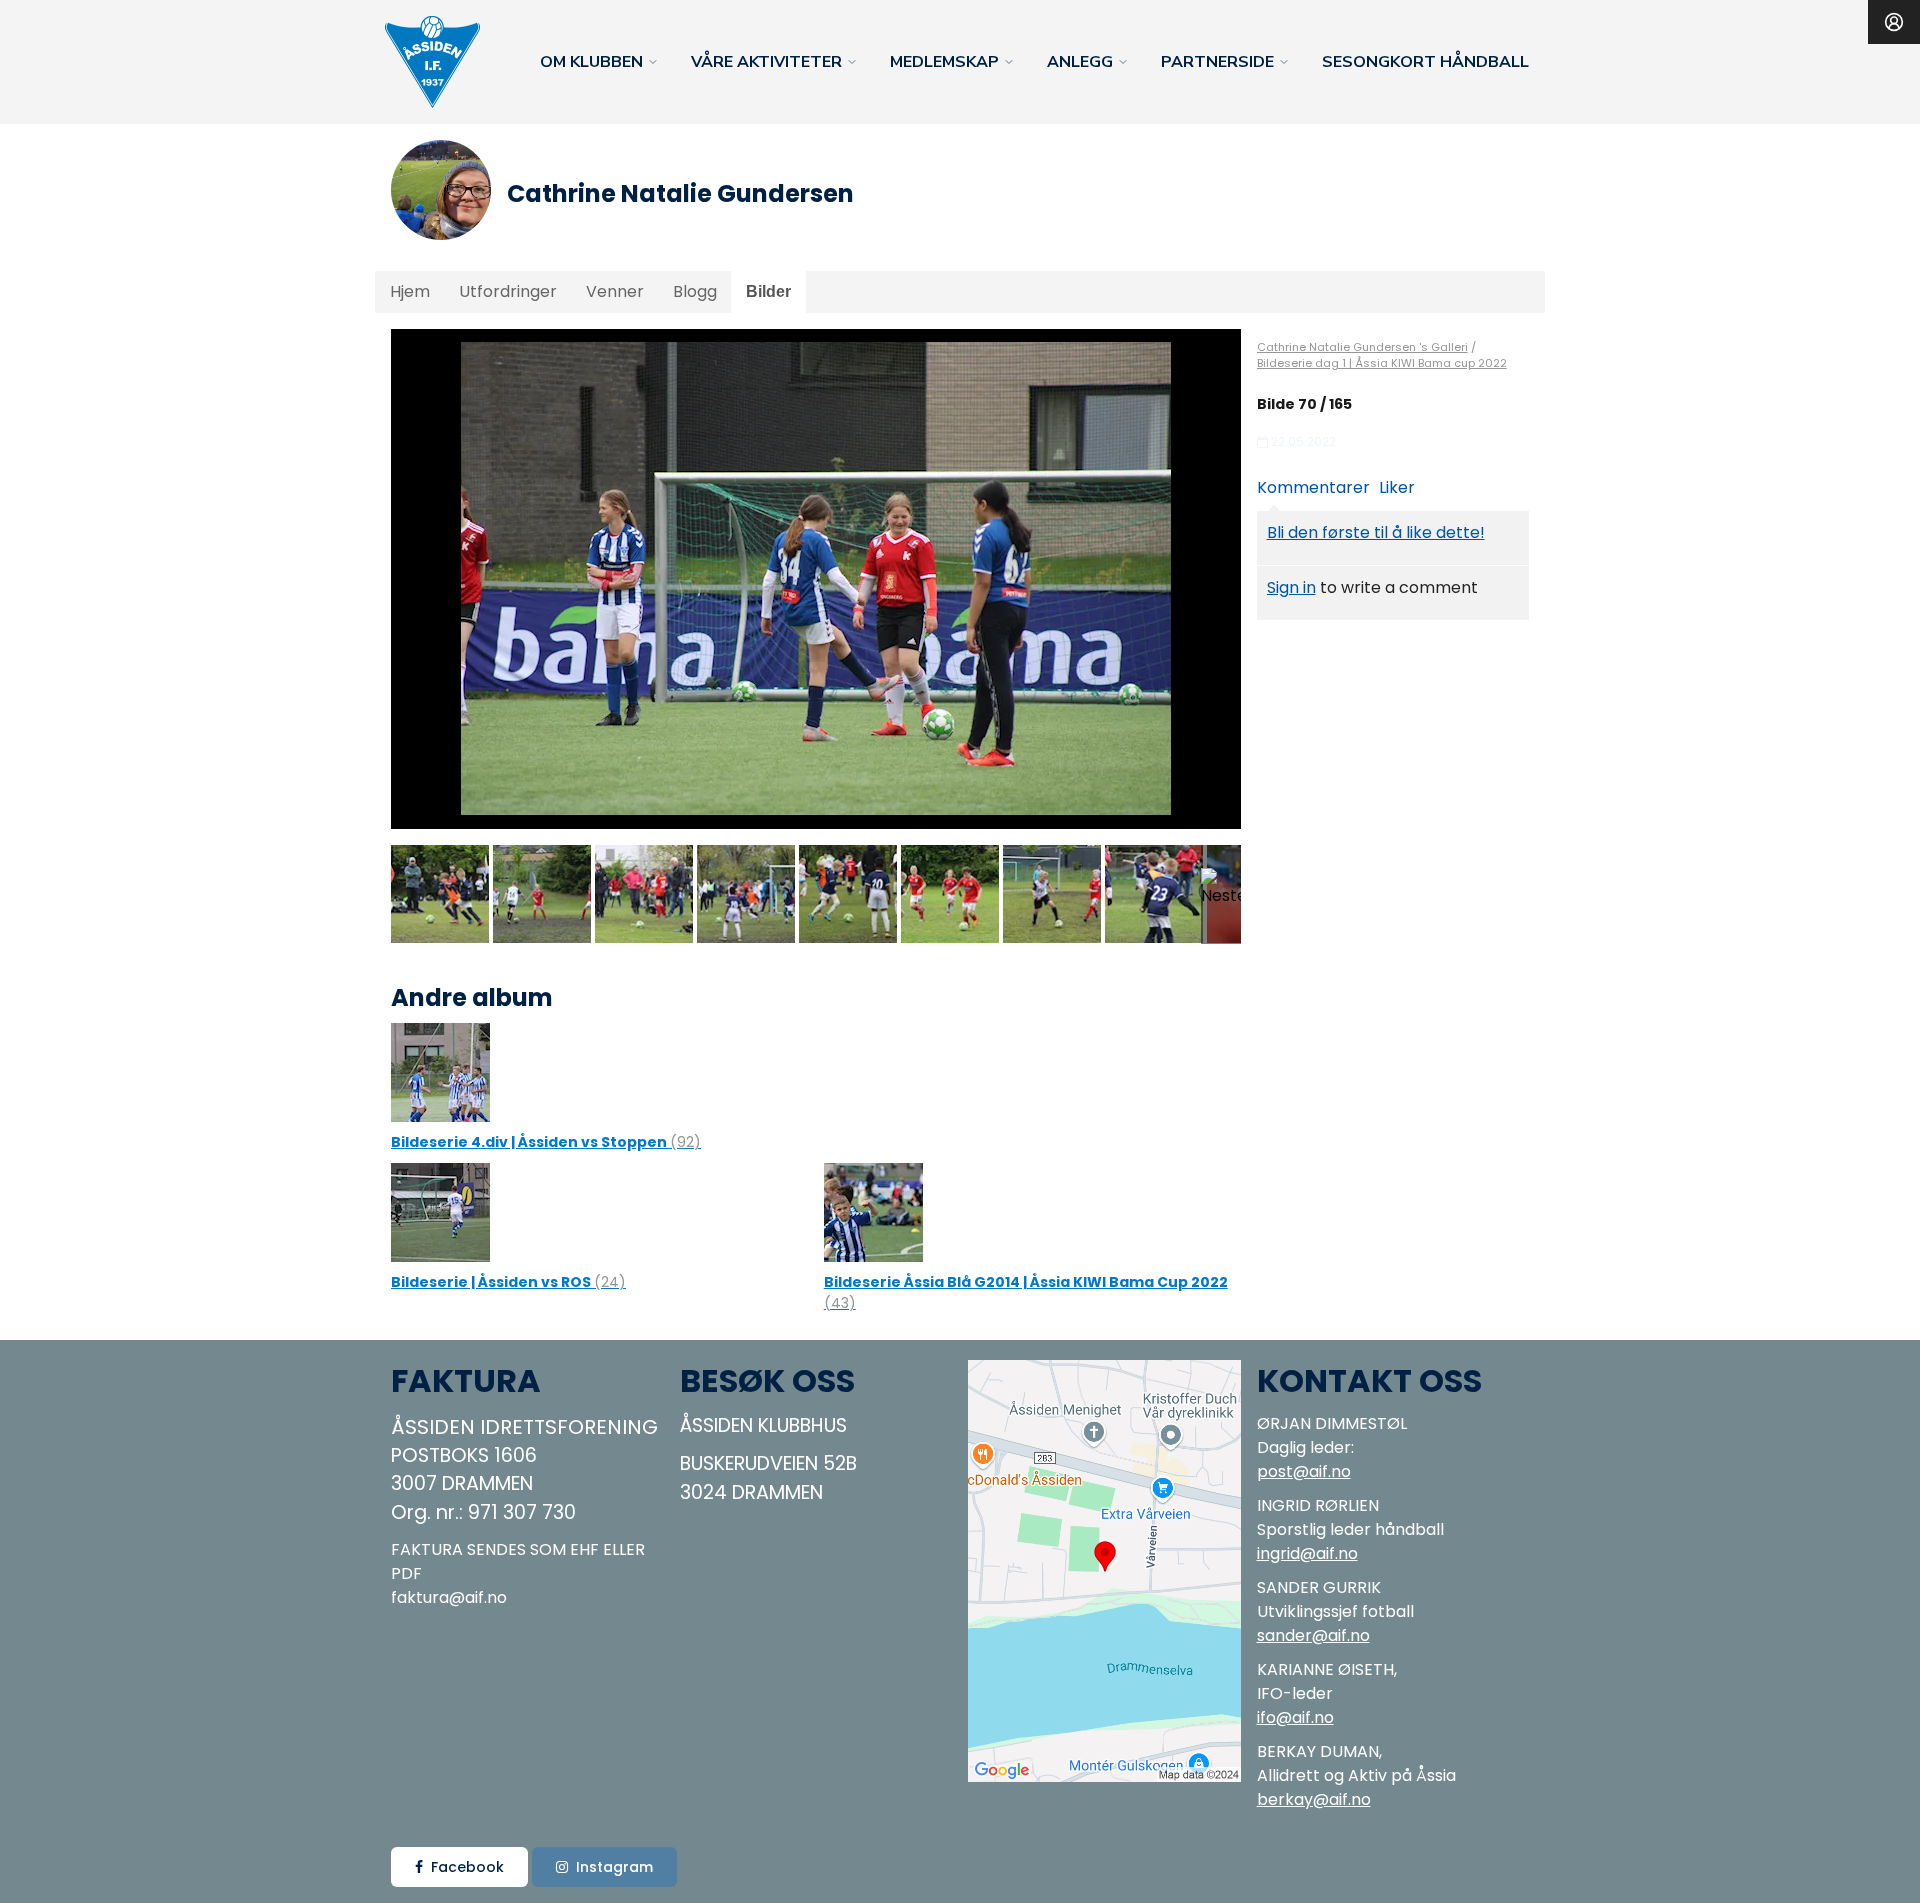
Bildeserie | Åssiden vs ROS (508, 1282)
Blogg (695, 291)
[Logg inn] (1894, 22)
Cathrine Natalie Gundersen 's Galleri (1362, 347)
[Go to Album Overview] (440, 1071)
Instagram (614, 1867)
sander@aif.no (1313, 1635)
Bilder (768, 291)
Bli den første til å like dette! (1376, 532)
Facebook (467, 1867)
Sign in (1291, 587)
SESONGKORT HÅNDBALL (1425, 62)
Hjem (410, 291)
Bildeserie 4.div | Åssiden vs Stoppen (546, 1142)
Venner (615, 291)
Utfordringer (508, 291)
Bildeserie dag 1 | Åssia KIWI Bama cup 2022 (1382, 363)
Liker (1397, 487)
